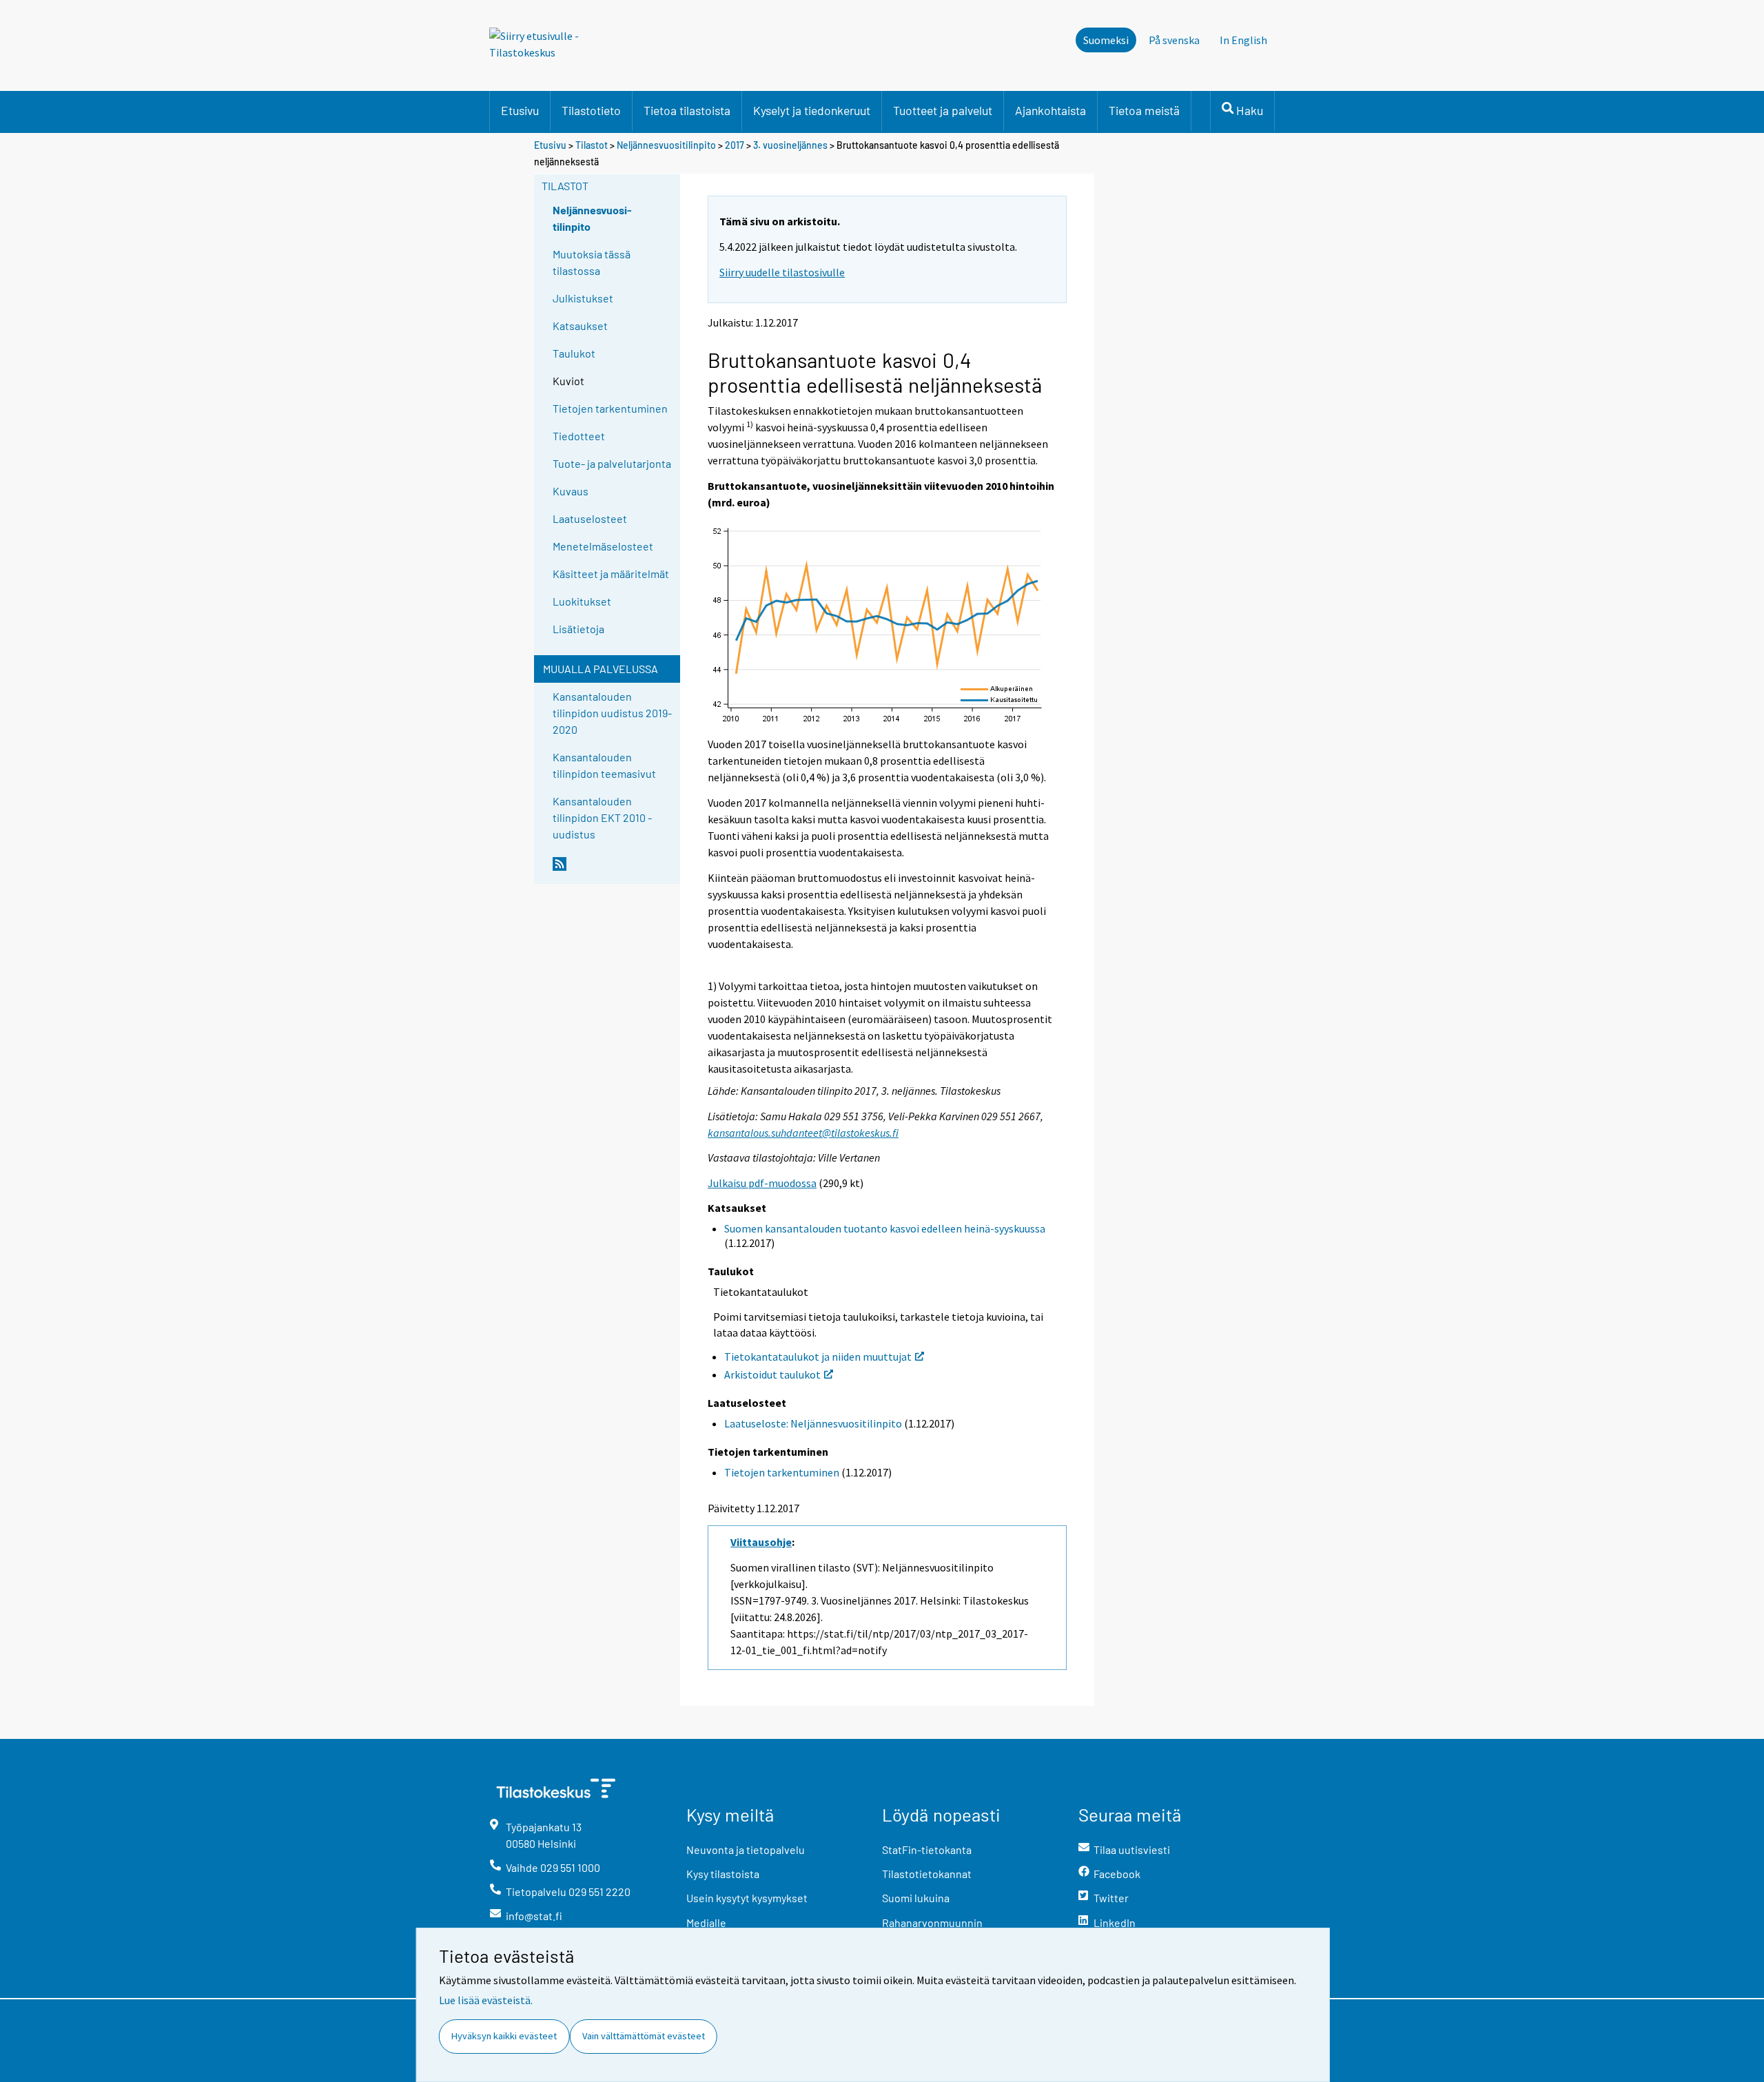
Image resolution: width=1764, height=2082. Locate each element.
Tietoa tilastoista (687, 110)
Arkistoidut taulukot (772, 1374)
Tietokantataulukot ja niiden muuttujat (818, 1357)
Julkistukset (583, 298)
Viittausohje (761, 1542)
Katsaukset (580, 326)
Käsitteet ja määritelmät (611, 574)
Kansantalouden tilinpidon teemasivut (604, 765)
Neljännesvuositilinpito (666, 145)
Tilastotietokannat (927, 1874)
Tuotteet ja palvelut (943, 110)
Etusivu (520, 110)
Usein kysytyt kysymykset (747, 1898)
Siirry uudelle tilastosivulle (782, 272)
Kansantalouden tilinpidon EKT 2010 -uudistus (602, 817)
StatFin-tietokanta (927, 1849)
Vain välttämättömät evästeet (644, 2036)
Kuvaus (571, 491)
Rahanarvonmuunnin (932, 1923)
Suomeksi (1106, 40)
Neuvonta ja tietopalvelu (746, 1849)
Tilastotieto (591, 110)
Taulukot (574, 353)
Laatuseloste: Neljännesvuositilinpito (813, 1423)
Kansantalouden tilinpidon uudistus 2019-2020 (612, 713)
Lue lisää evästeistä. (486, 2000)
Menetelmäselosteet (603, 546)
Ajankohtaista (1050, 110)
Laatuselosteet (590, 518)
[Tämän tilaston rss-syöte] (613, 869)
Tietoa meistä (1144, 110)
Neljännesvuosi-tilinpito (592, 218)
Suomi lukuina (916, 1898)
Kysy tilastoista (723, 1874)
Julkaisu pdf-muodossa (762, 1183)
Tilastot (592, 145)
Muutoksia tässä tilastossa (592, 262)
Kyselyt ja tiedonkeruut (812, 110)
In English (1243, 40)
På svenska (1174, 40)
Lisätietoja (578, 629)
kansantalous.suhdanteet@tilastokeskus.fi (803, 1133)
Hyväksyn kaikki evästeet (504, 2036)
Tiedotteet (579, 436)
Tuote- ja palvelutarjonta (612, 463)
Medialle (706, 1923)
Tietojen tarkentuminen (610, 408)
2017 (735, 145)
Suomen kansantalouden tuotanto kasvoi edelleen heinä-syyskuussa (885, 1228)
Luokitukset (582, 601)
